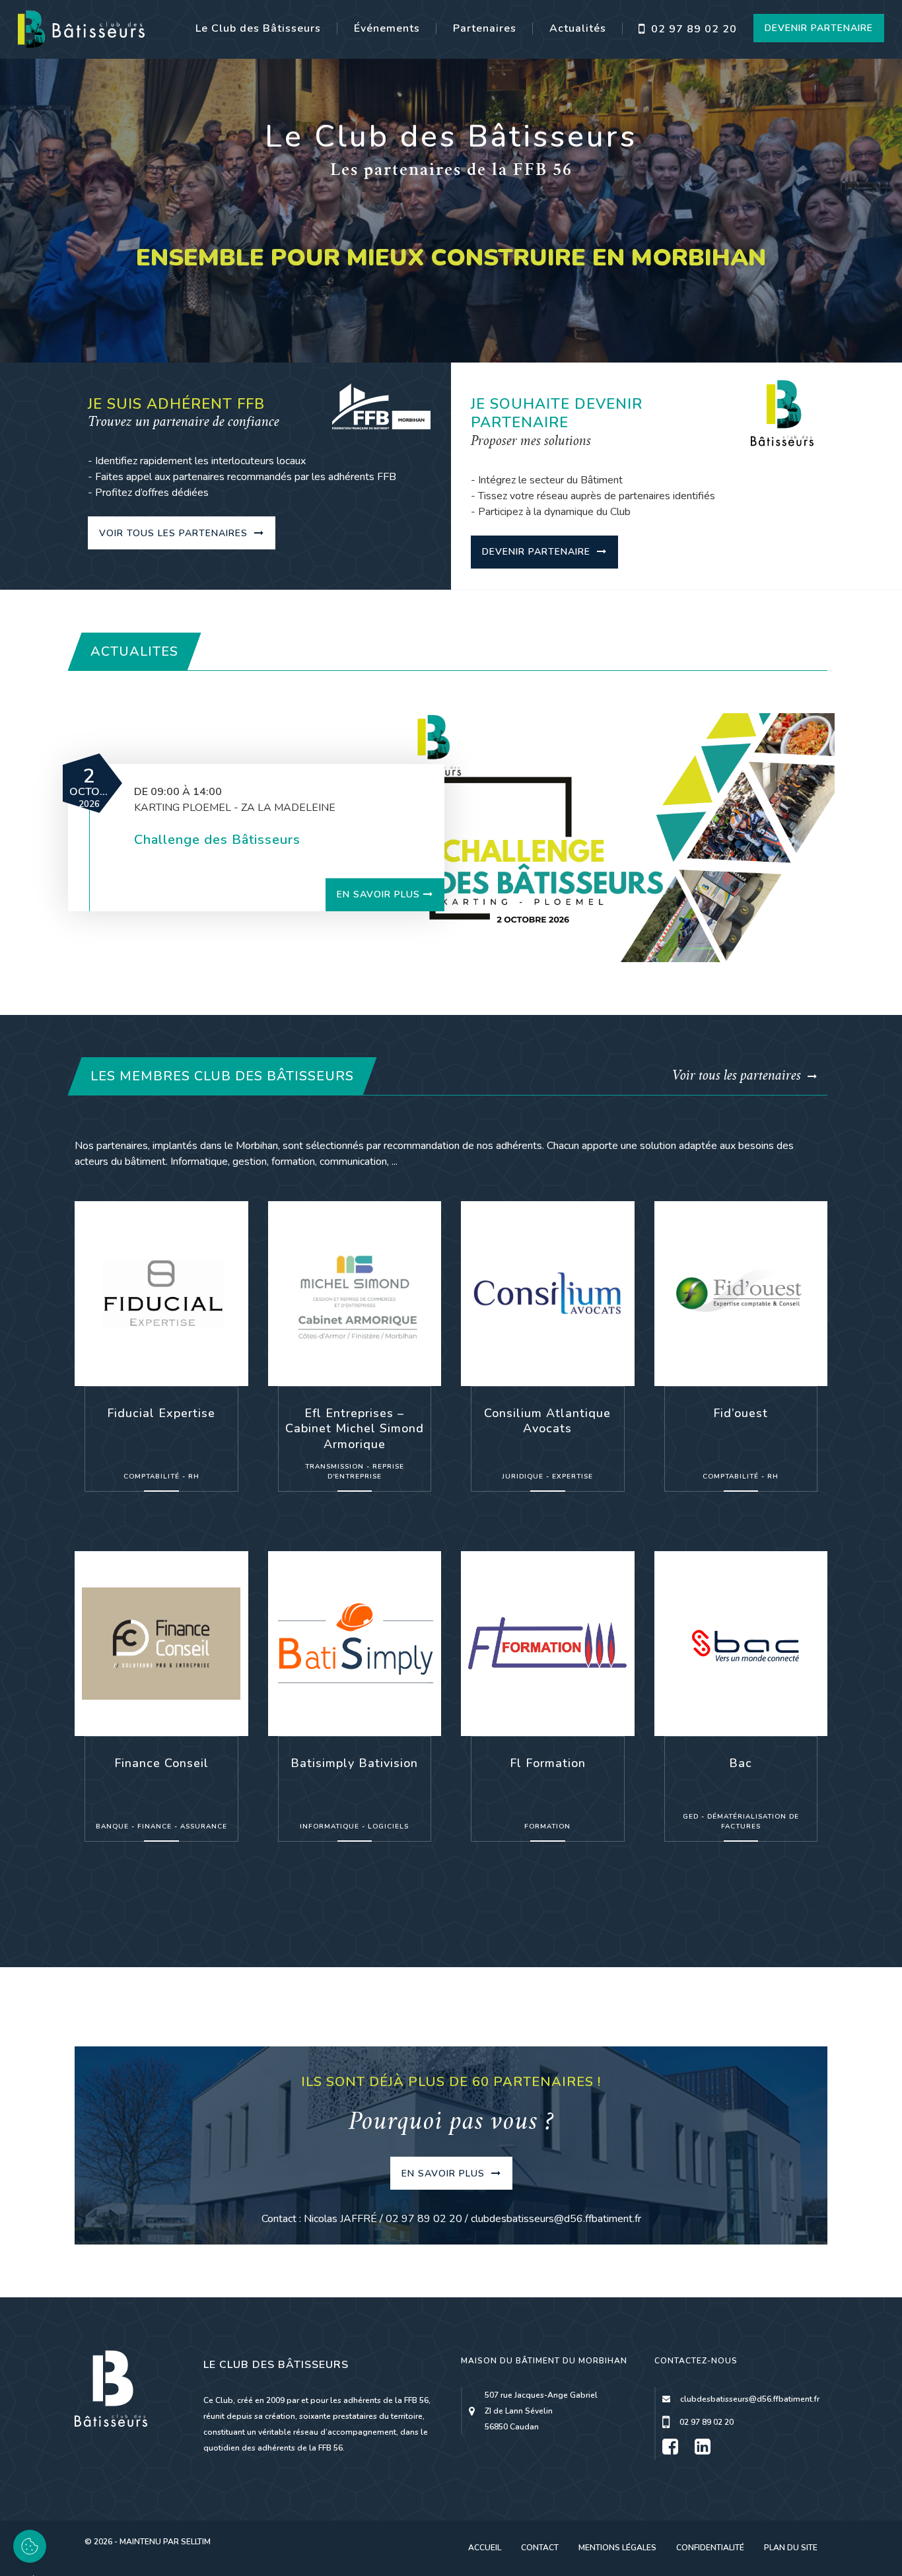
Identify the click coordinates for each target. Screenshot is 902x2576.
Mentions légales (617, 2548)
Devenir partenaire (538, 552)
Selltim (196, 2542)
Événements (387, 28)
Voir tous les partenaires (175, 533)
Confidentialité (710, 2548)
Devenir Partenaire (819, 28)
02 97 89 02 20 (692, 29)
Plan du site (791, 2548)
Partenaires (485, 28)
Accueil (485, 2548)
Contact (540, 2548)
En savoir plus (378, 894)
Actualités (578, 28)
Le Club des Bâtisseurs (258, 28)
